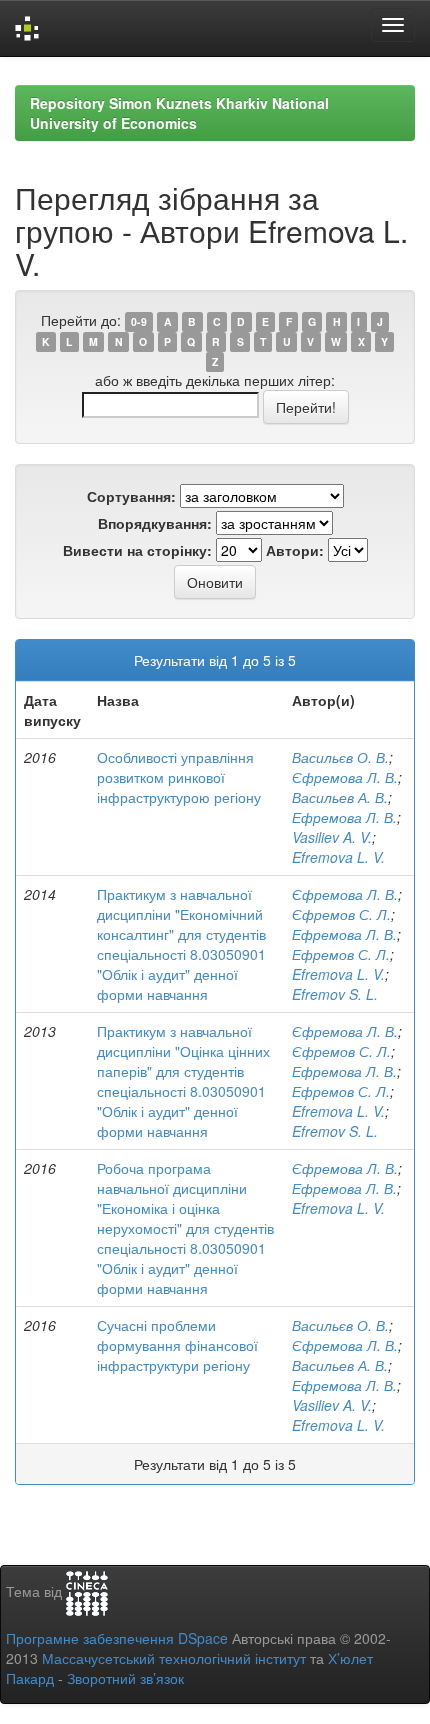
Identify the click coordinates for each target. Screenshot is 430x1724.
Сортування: (131, 496)
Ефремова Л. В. (344, 817)
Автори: (295, 550)
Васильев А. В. (340, 797)
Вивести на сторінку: (137, 550)
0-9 (139, 321)
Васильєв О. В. (340, 757)
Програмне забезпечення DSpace (117, 1638)
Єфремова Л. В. (345, 777)
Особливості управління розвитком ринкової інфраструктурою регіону (179, 777)
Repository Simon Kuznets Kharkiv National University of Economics (179, 113)
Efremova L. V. (338, 857)
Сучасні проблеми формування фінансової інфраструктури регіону (177, 1345)
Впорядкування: (155, 523)
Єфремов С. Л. (341, 914)
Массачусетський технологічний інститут (174, 1658)
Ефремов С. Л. (341, 954)
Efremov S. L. (335, 994)
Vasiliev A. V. (332, 837)
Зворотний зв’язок (125, 1678)
